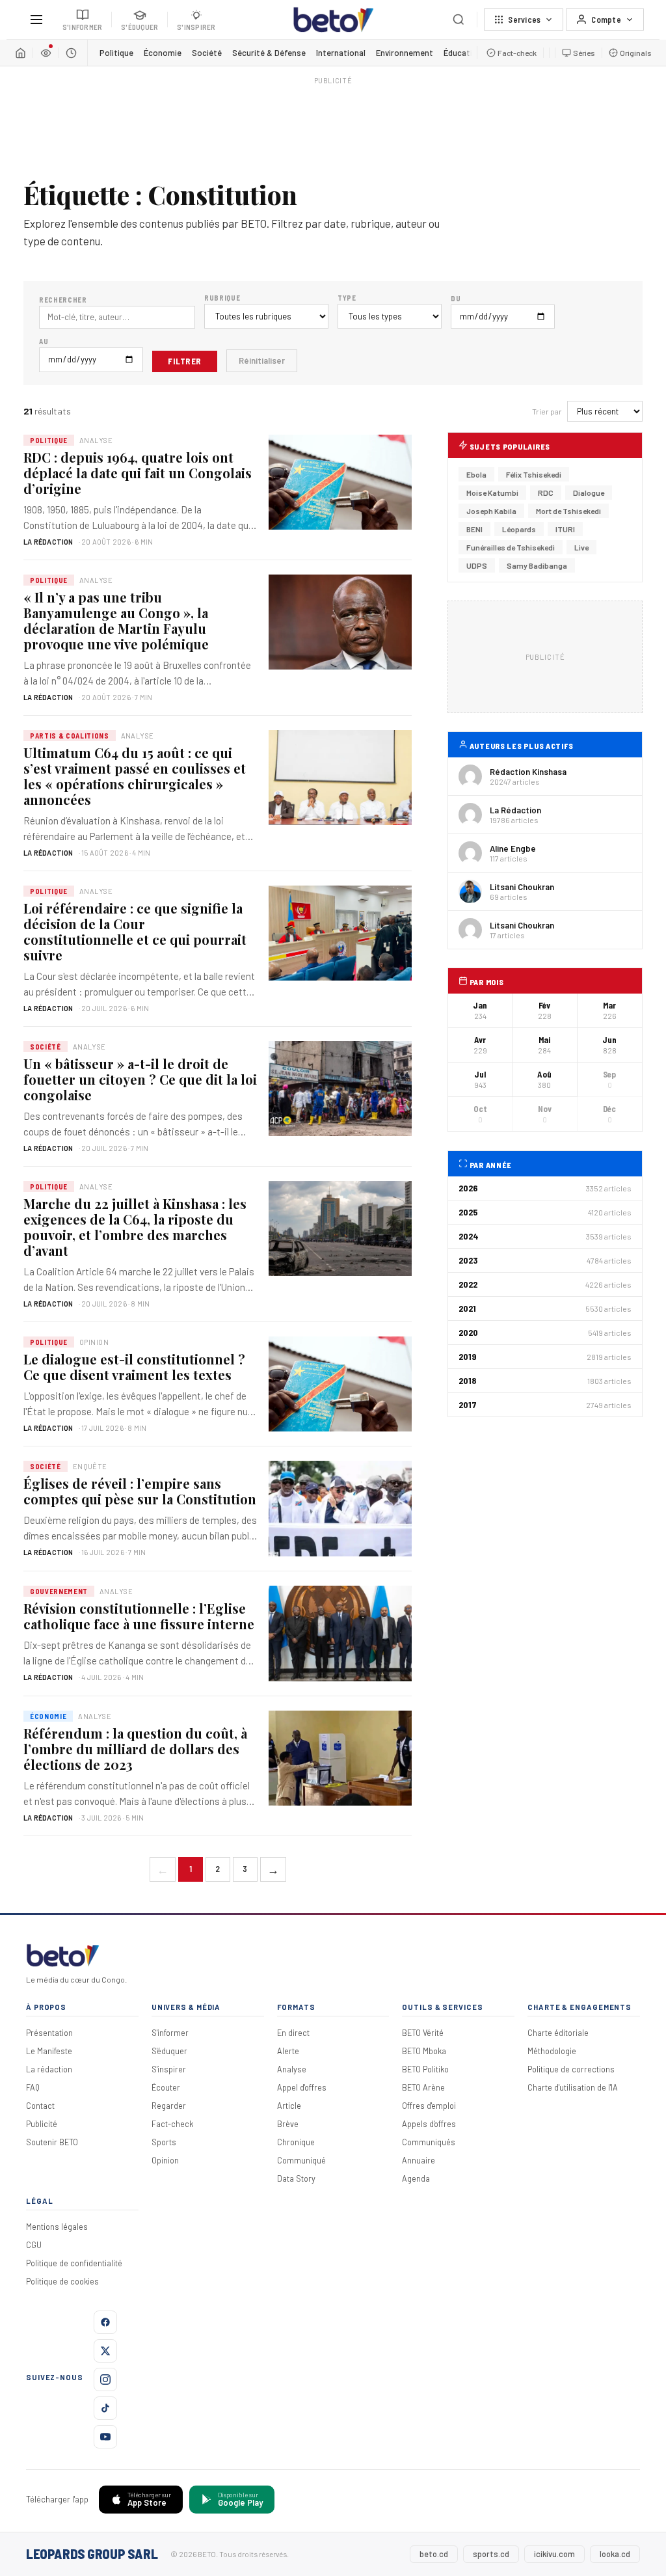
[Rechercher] (459, 20)
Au (44, 341)
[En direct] (46, 53)
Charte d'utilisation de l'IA (573, 2087)
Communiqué (301, 2160)
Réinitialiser (262, 360)
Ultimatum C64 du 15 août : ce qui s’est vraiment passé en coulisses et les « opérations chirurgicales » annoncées (135, 776)
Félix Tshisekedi (534, 474)
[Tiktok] (105, 2408)
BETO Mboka (424, 2051)
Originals (636, 53)
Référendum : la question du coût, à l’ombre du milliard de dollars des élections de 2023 (135, 1749)
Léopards (519, 529)
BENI (474, 529)
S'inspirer (169, 2069)
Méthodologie (552, 2051)
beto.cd (434, 2554)
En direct (293, 2033)
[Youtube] (105, 2437)
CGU (34, 2245)
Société (207, 53)
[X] (105, 2351)
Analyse (292, 2069)
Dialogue (589, 493)
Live (581, 547)
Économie (163, 53)
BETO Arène (423, 2087)
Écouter (166, 2087)
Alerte (288, 2051)
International (341, 53)
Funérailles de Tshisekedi (511, 547)
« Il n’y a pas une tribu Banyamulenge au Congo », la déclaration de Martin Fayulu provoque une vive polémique (116, 620)
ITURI (565, 529)
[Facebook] (105, 2322)
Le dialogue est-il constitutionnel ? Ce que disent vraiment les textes (134, 1367)
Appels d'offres (429, 2124)
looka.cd (615, 2554)
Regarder (169, 2106)
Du (456, 298)
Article (289, 2106)
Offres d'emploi (429, 2106)
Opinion (165, 2160)
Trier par (547, 411)
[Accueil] (20, 53)
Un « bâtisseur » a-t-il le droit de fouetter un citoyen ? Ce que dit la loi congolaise (140, 1079)
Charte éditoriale (558, 2033)
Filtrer (185, 361)
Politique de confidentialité (74, 2263)
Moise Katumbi (492, 493)
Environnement (405, 53)
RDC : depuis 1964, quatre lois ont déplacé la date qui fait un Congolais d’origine (138, 473)
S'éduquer (169, 2051)
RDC (546, 493)
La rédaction (49, 2069)
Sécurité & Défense (269, 53)
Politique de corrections (571, 2069)
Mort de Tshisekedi (568, 511)
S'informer (170, 2033)
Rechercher (63, 300)
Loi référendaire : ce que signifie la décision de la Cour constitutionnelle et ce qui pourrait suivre (135, 931)
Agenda (416, 2178)
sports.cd (491, 2554)
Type (347, 298)
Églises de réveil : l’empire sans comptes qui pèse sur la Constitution (140, 1491)
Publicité (42, 2124)
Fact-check (517, 53)
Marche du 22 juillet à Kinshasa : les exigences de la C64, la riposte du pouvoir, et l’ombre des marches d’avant (135, 1227)
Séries (584, 53)
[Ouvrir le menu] (36, 20)
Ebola (476, 474)
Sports (164, 2142)
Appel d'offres (302, 2087)
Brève (288, 2124)
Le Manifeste (49, 2051)
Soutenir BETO (52, 2142)
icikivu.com (554, 2554)
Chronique (296, 2142)
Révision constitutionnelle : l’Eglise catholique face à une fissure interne (139, 1616)
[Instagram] (105, 2379)
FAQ (33, 2087)
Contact (40, 2106)
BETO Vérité (423, 2033)
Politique (116, 53)
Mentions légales (57, 2227)
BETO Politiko (425, 2069)
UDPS (477, 565)
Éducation (463, 53)
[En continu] (71, 53)
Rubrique (222, 298)
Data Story (296, 2178)
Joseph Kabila (491, 511)
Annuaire (419, 2160)
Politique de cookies (62, 2281)
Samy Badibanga (537, 565)
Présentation (49, 2033)
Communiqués (429, 2142)
